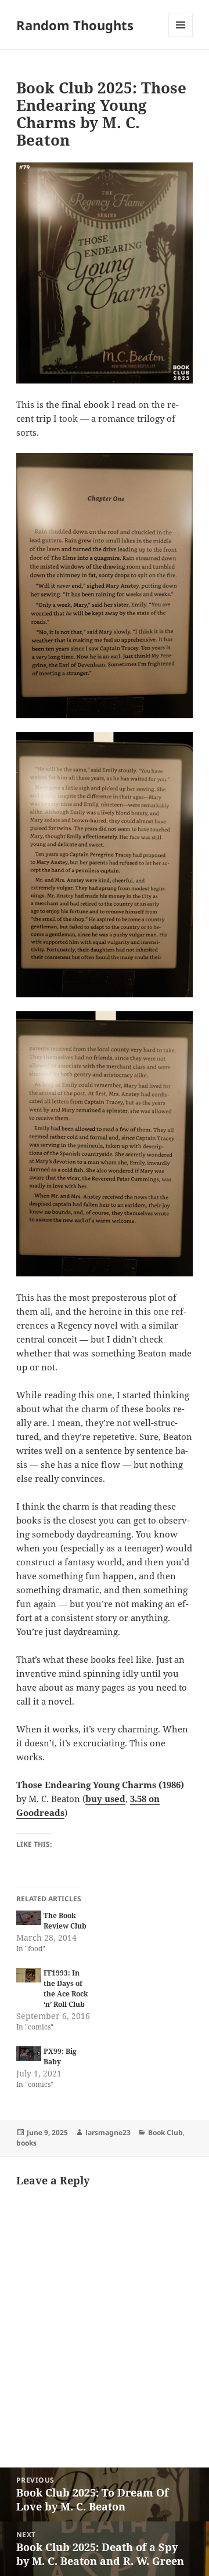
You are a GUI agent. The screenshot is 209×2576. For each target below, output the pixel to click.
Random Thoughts (75, 25)
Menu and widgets (181, 37)
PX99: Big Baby (60, 2056)
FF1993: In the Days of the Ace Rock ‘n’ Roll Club (66, 1989)
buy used (105, 1799)
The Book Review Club (65, 1921)
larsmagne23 (108, 2132)
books (26, 2143)
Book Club (165, 2132)
